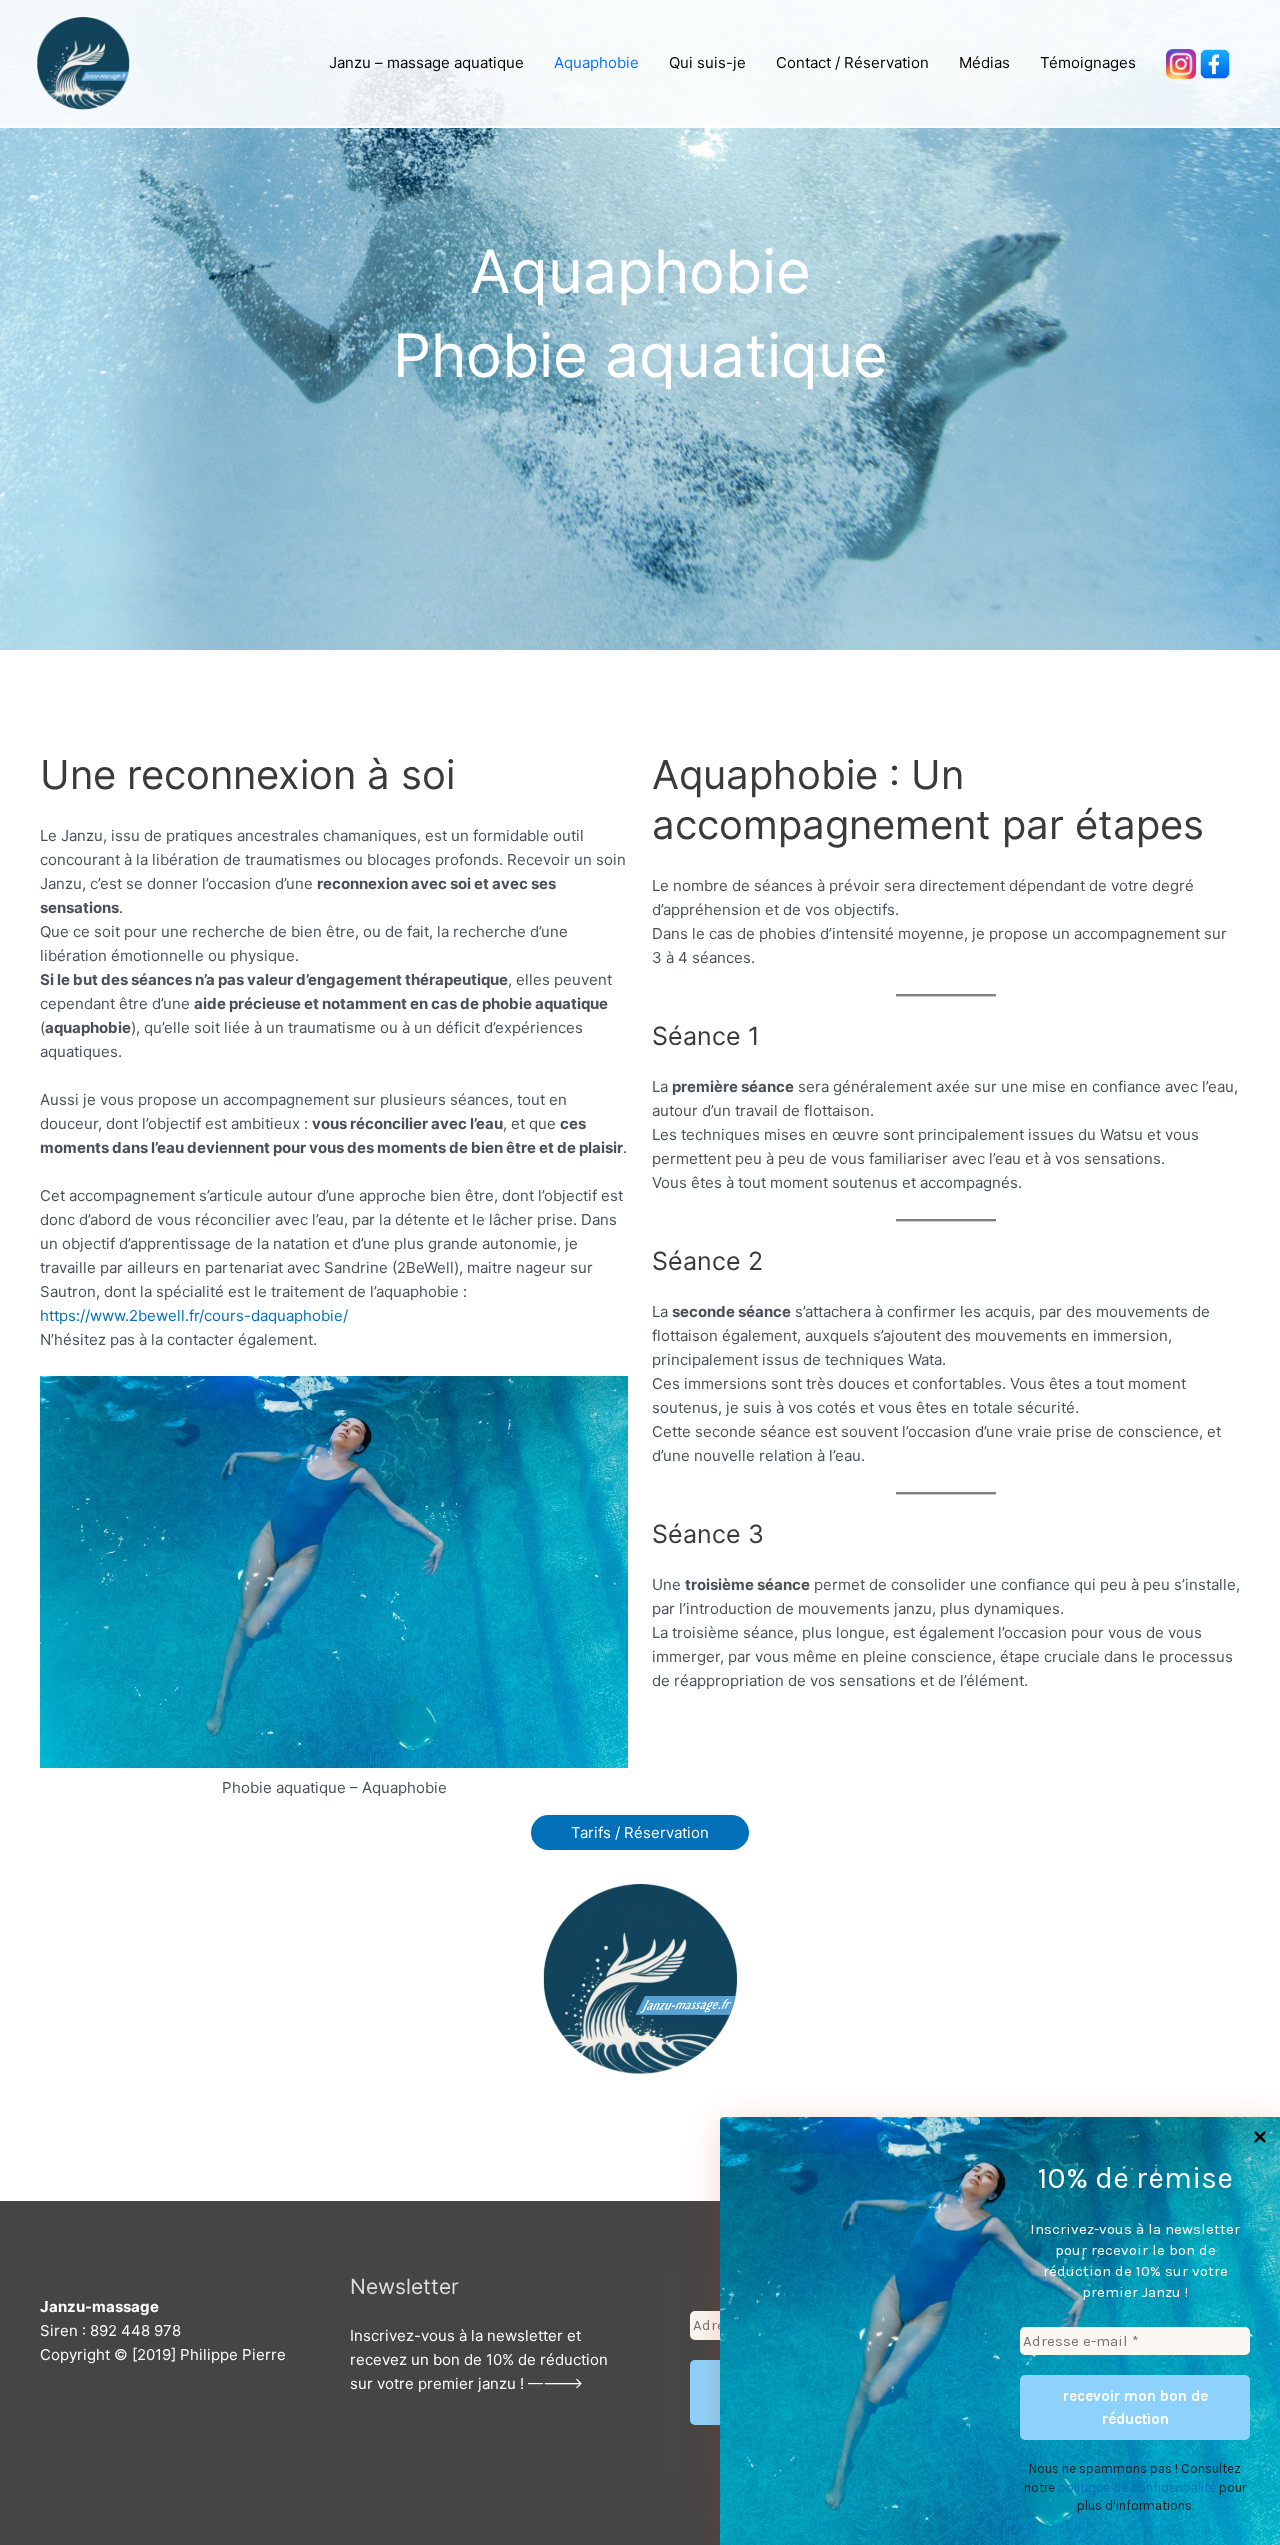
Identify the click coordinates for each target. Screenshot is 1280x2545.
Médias (984, 62)
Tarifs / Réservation (640, 1832)
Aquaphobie (596, 62)
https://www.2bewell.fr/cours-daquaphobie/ (194, 1315)
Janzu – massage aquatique (426, 62)
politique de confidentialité (1137, 2487)
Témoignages (1088, 62)
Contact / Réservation (852, 62)
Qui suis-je (707, 62)
